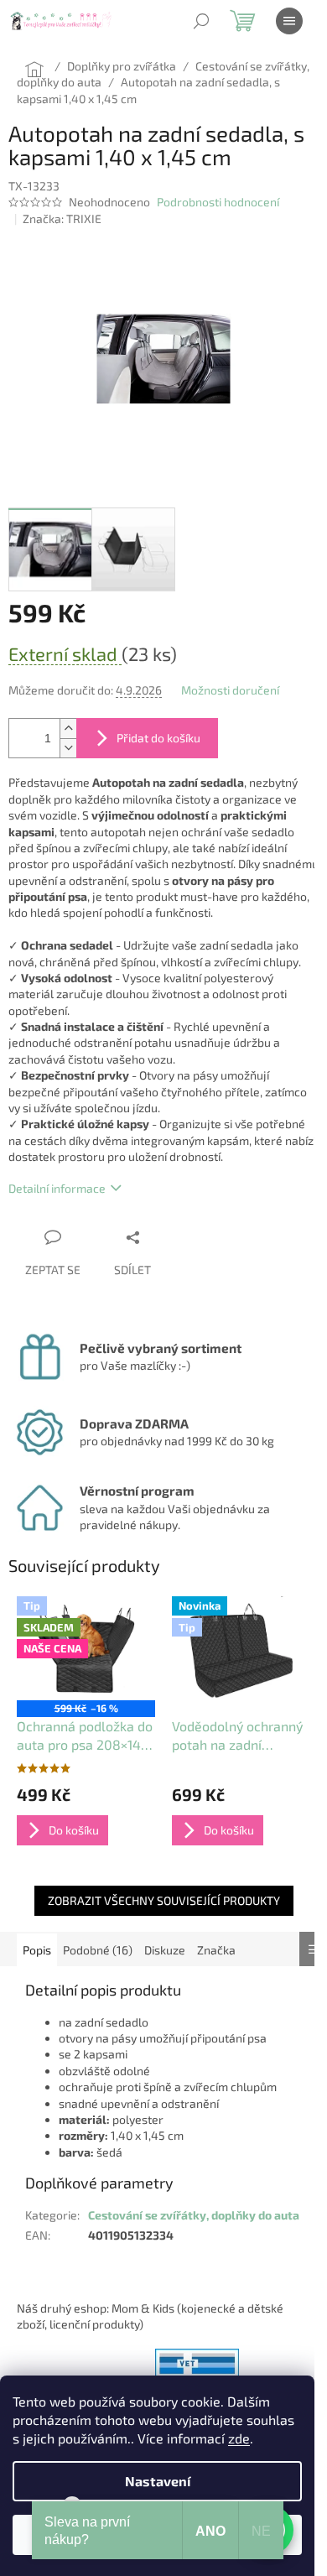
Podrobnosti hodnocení (218, 202)
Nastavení (158, 2481)
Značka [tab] (216, 1950)
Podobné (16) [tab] (98, 1950)
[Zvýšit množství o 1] (68, 729)
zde (239, 2438)
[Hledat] (201, 21)
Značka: (62, 219)
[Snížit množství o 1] (68, 748)
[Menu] (289, 21)
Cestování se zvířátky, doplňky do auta (194, 2215)
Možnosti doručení (230, 690)
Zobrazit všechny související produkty (164, 1900)
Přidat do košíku (158, 738)
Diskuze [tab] (165, 1950)
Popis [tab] (37, 1950)
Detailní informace (57, 1188)
